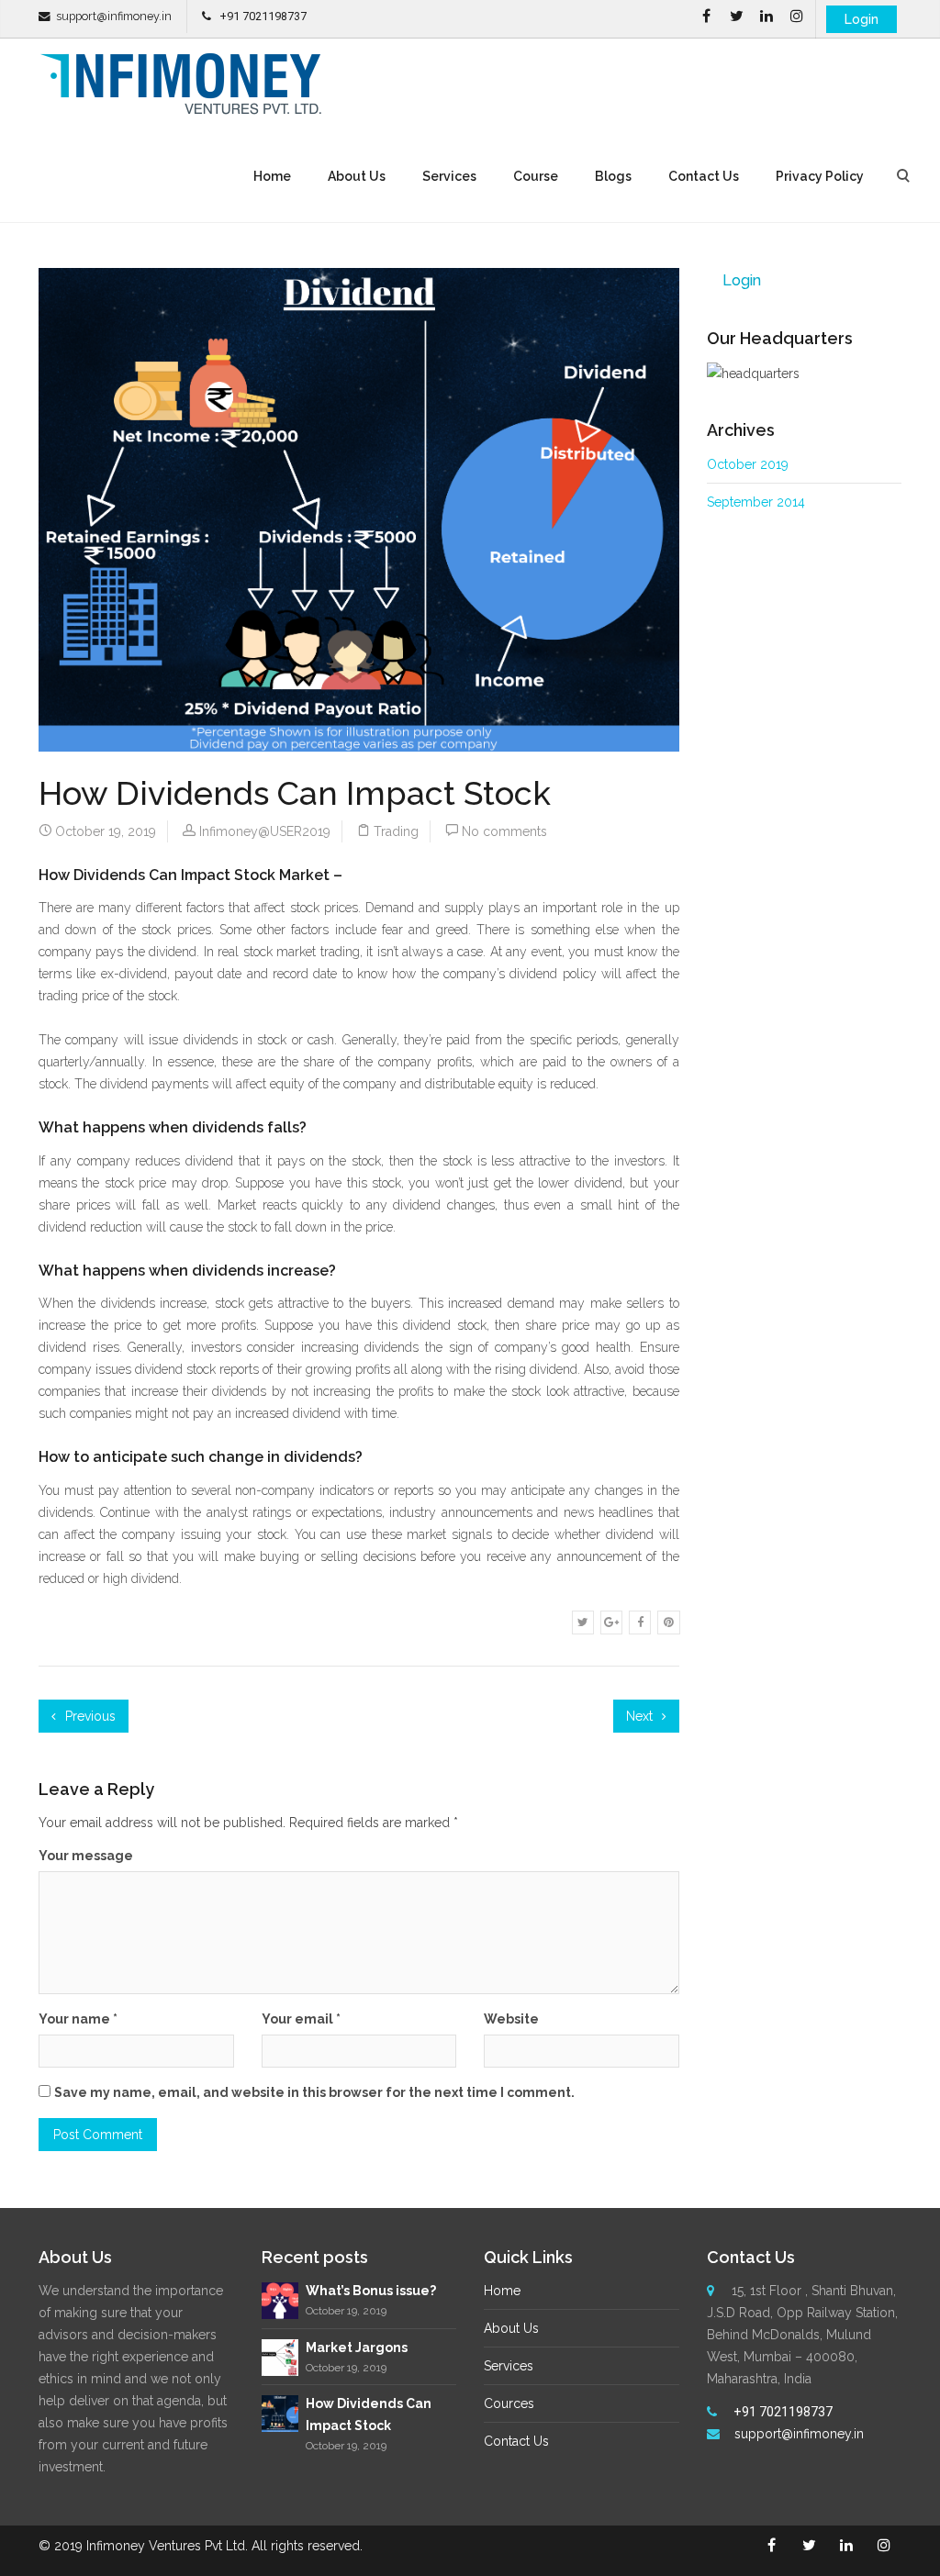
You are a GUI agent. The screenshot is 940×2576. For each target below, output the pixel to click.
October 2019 (748, 464)
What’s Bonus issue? (371, 2291)
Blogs (613, 176)
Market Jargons (357, 2347)
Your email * (301, 2019)
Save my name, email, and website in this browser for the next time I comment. (314, 2092)
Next (641, 1716)
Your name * (78, 2019)
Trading (396, 831)
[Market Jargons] (280, 2356)
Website (511, 2019)
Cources (509, 2403)
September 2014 (756, 502)
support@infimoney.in (114, 16)
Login (862, 19)
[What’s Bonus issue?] (280, 2300)
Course (536, 176)
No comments (504, 831)
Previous (89, 1716)
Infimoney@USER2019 (265, 831)
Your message (86, 1856)
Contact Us (704, 176)
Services (449, 176)
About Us (357, 176)
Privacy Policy (820, 176)
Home (272, 176)
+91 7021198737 (263, 16)
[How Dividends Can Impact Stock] (280, 2413)
